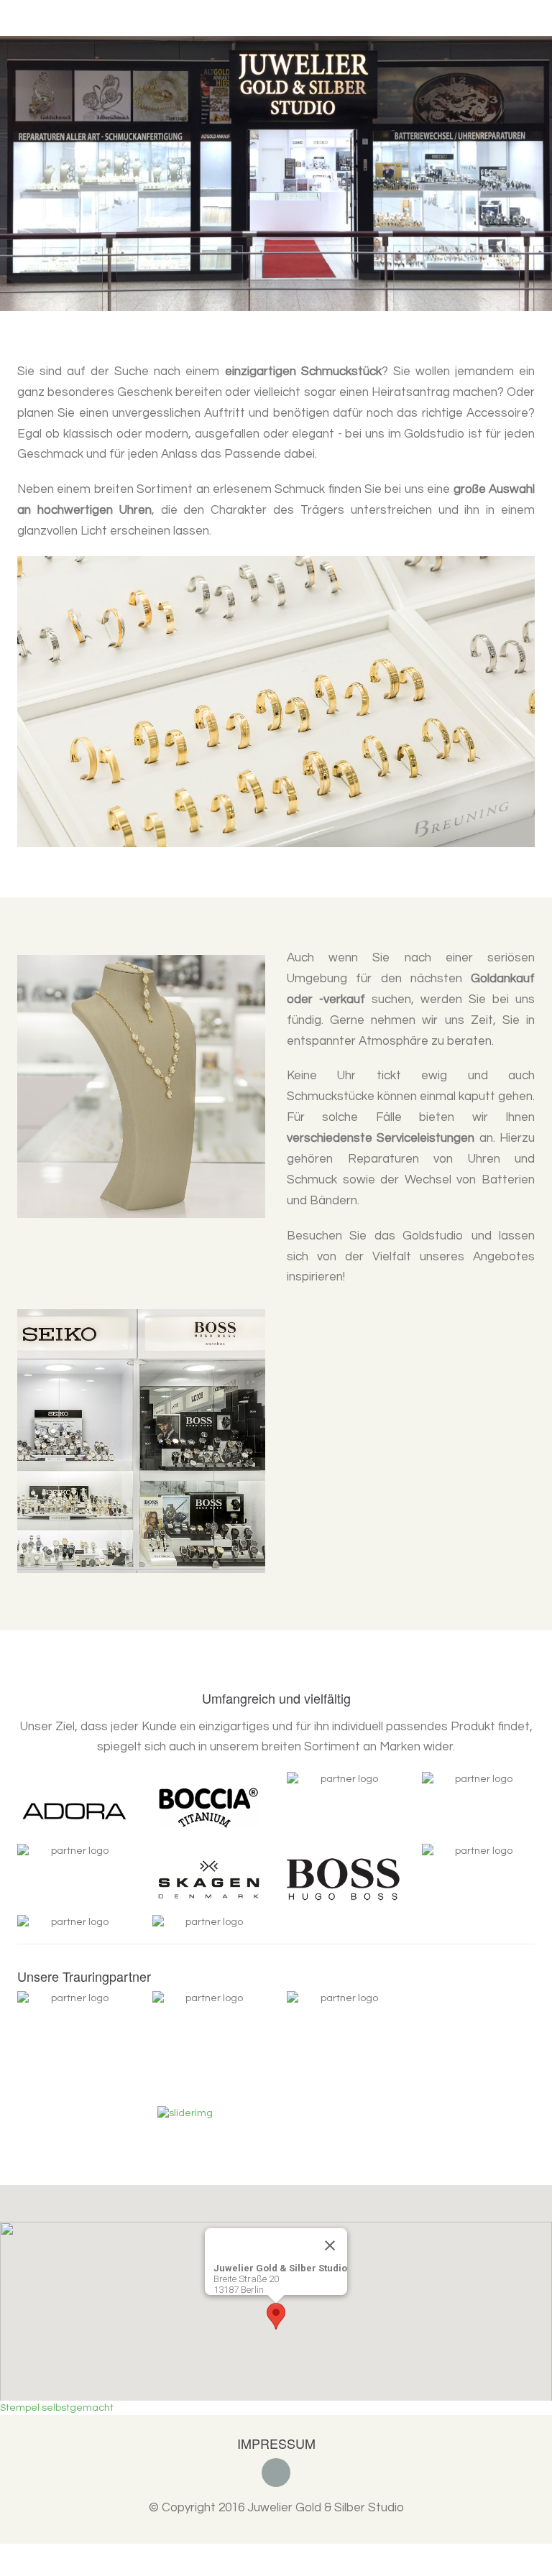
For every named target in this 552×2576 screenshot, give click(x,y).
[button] (17, 151)
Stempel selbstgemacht (57, 2363)
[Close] (330, 2201)
